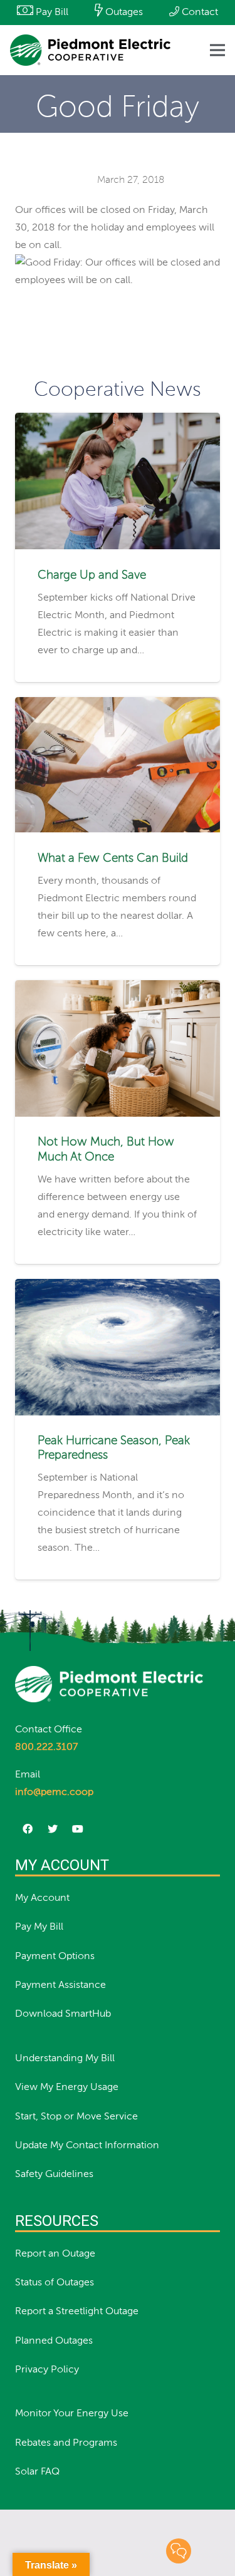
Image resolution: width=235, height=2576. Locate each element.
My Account (42, 1898)
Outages (123, 13)
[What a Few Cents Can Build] (118, 706)
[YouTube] (78, 1829)
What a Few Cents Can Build (113, 858)
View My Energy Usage (67, 2087)
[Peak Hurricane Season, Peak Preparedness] (118, 1288)
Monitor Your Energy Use (72, 2414)
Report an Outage (55, 2254)
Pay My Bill (39, 1927)
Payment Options (55, 1957)
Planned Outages (54, 2341)
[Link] (90, 50)
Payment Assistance (60, 1985)
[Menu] (217, 50)
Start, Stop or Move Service (76, 2117)
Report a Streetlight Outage (77, 2312)
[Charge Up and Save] (118, 422)
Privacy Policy (47, 2370)
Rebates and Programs (66, 2443)
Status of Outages (55, 2283)
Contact (199, 13)
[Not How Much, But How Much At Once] (118, 989)
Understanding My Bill (65, 2059)
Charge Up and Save (92, 575)
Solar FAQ (37, 2472)
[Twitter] (53, 1829)
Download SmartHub (63, 2014)
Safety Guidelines (54, 2175)
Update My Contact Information (87, 2146)
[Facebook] (28, 1829)
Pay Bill (51, 13)
